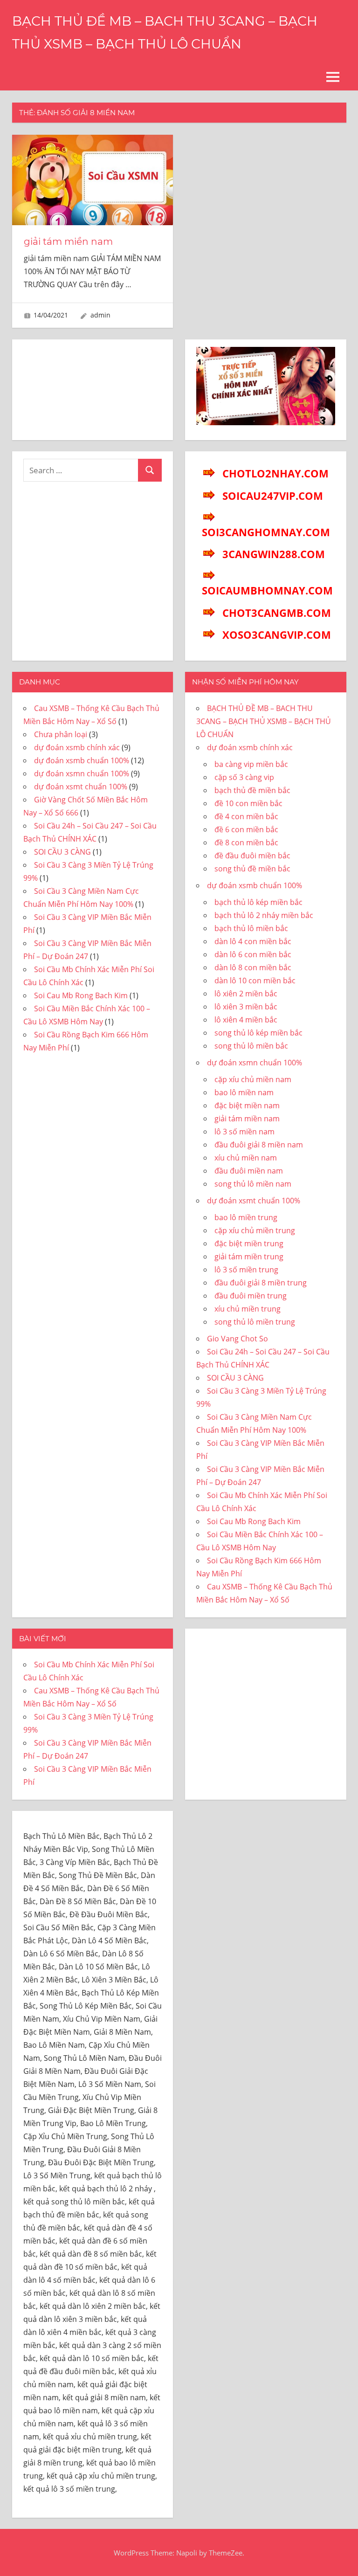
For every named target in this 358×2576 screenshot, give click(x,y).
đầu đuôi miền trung (251, 1296)
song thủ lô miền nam (253, 1184)
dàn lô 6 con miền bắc (253, 954)
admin (100, 315)
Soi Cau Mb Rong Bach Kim (81, 995)
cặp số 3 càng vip (244, 777)
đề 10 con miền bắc (248, 803)
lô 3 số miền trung (246, 1270)
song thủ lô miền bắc (251, 1046)
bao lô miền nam (244, 1092)
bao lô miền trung (246, 1217)
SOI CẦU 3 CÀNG (62, 852)
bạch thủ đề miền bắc (252, 790)
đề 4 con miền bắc (246, 816)
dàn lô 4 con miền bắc (253, 941)
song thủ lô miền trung (255, 1322)
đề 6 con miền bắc (246, 829)
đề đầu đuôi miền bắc (252, 856)
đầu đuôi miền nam (249, 1171)
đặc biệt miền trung (249, 1243)
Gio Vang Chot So (238, 1339)
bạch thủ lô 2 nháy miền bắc (264, 915)
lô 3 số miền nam (244, 1132)
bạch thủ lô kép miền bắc (258, 902)
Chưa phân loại (61, 734)
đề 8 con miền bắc (246, 843)
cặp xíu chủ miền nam (253, 1079)
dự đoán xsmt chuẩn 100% (81, 787)
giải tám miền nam (68, 242)
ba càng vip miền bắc (251, 764)
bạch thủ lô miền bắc (251, 928)
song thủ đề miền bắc (252, 869)
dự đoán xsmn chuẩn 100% (82, 773)
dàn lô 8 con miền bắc (253, 967)
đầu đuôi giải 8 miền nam (259, 1145)
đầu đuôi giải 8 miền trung (261, 1283)
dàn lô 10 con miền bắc (255, 981)
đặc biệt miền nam (247, 1105)
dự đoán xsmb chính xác (77, 747)
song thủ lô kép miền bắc (258, 1033)
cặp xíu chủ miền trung (255, 1230)
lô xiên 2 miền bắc (246, 994)
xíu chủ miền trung (248, 1309)
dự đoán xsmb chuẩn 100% (82, 760)
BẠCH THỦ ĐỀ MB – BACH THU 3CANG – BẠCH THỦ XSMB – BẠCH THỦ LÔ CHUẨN (264, 721)
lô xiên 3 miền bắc (246, 1007)
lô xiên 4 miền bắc (246, 1020)
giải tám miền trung (249, 1257)
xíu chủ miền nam (246, 1158)
